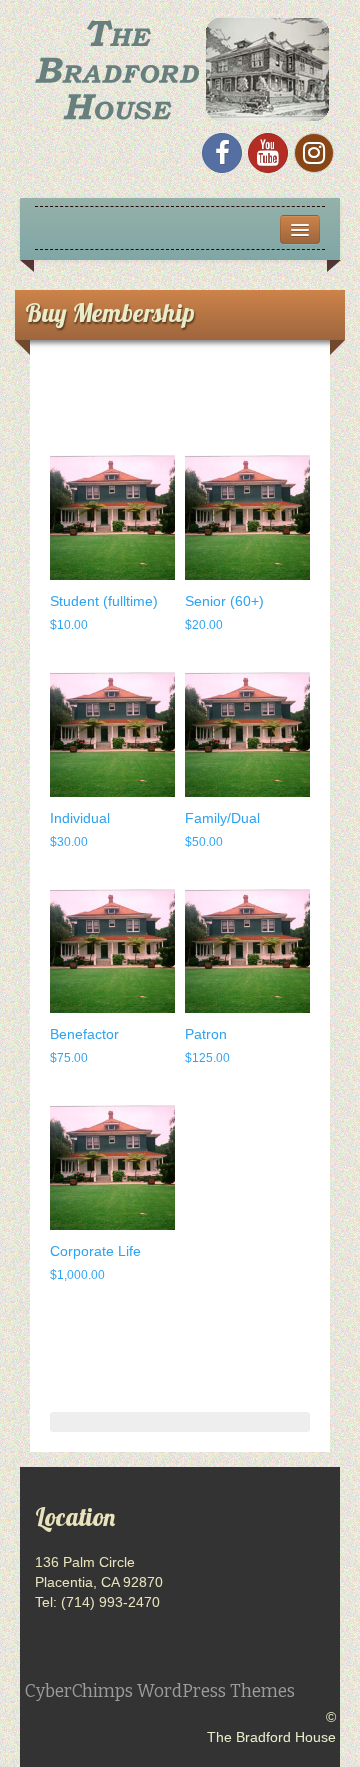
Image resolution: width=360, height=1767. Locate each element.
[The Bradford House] (180, 67)
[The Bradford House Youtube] (268, 153)
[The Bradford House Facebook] (222, 153)
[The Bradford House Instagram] (314, 153)
